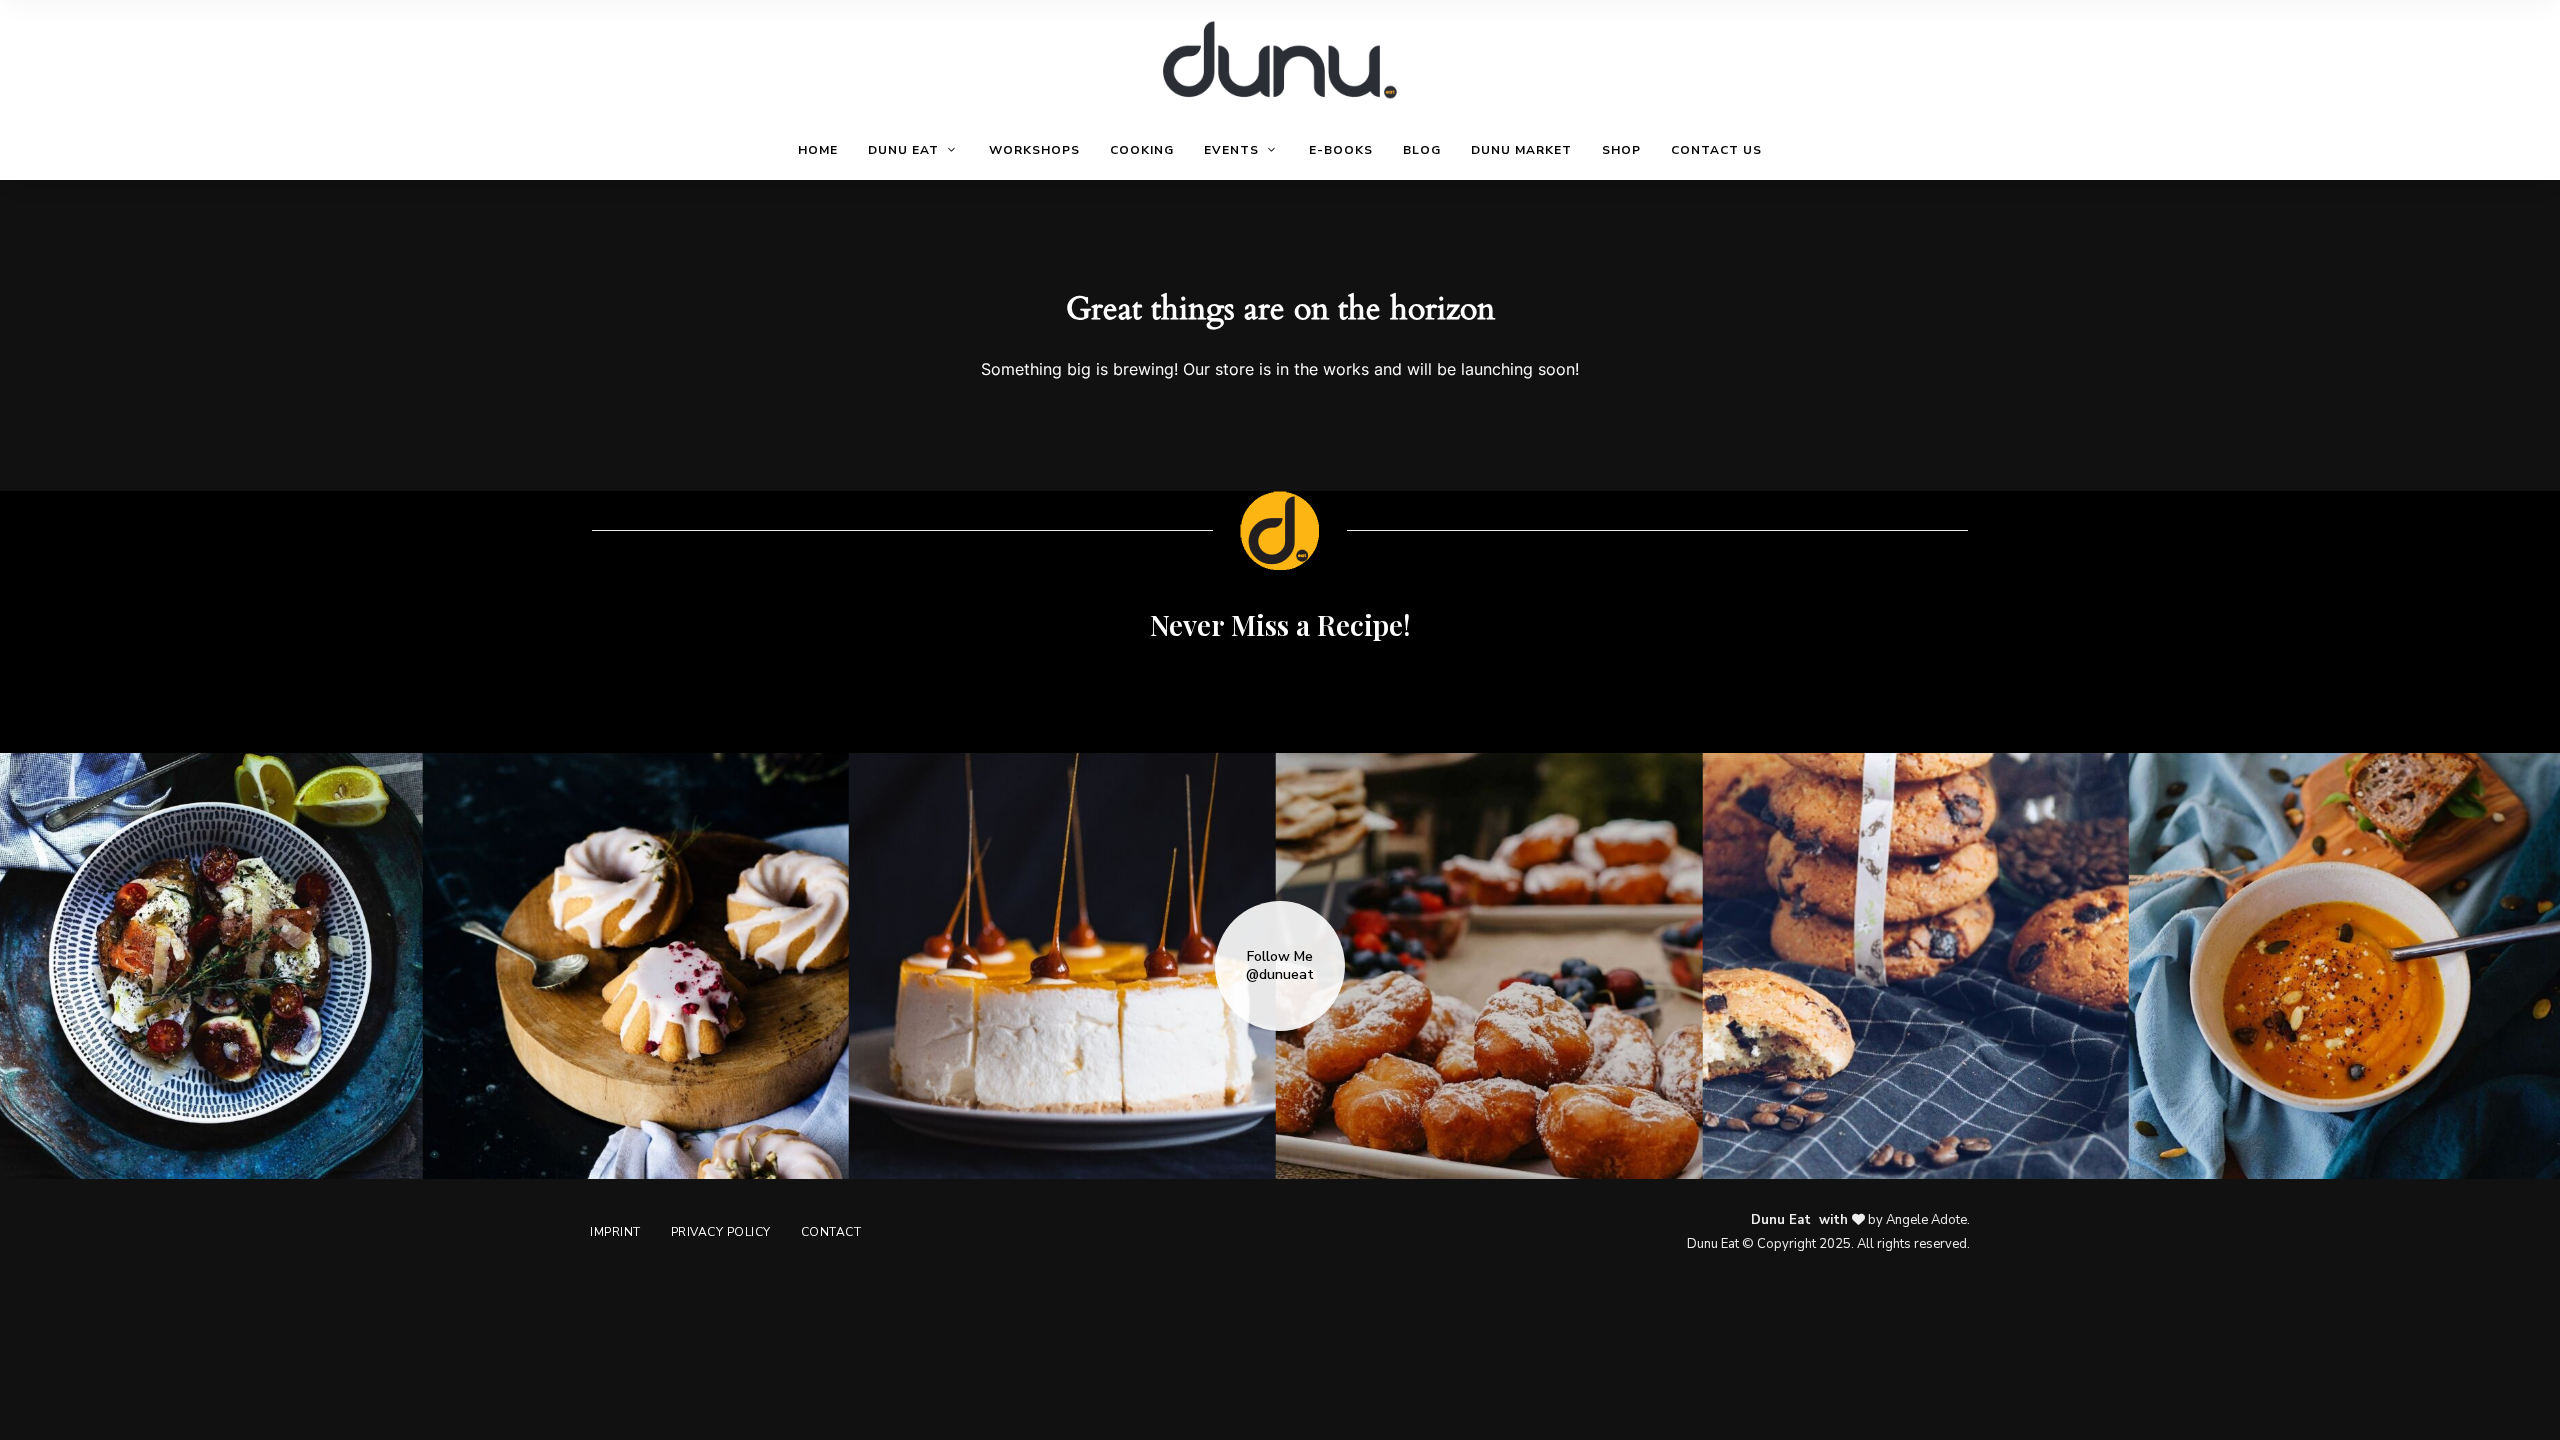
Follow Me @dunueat (1280, 966)
